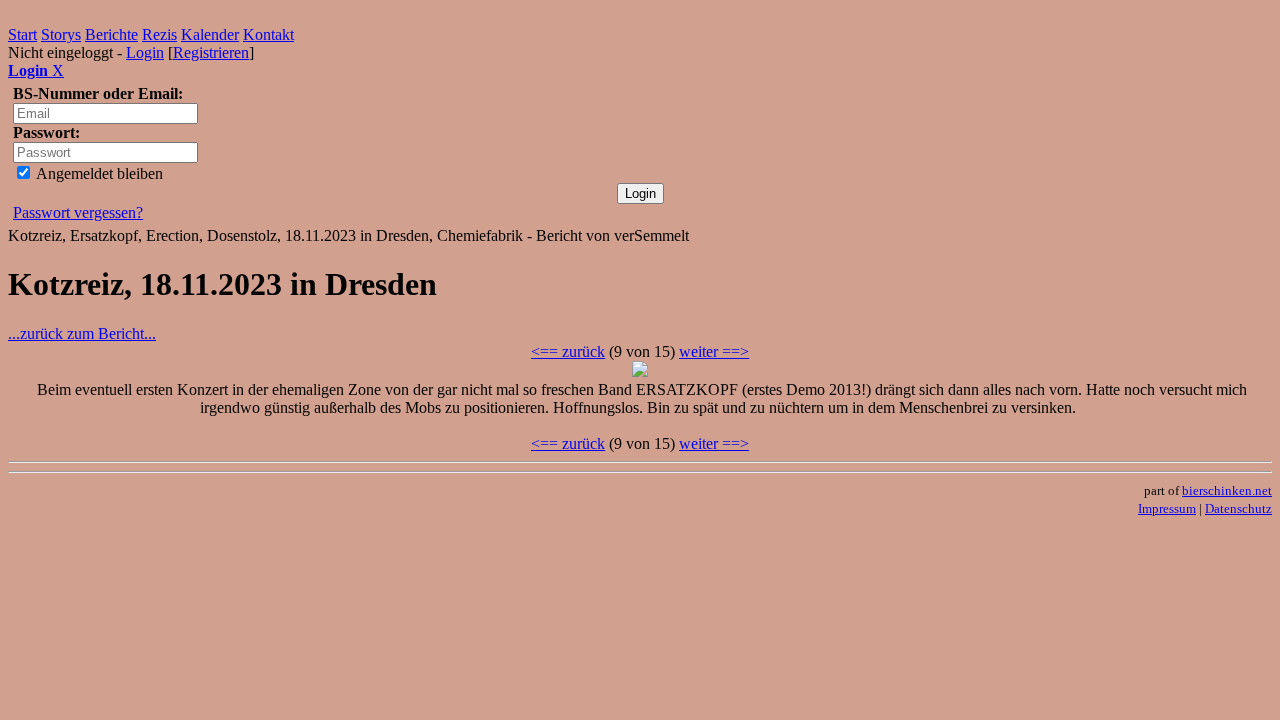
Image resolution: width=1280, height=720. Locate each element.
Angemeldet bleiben (98, 173)
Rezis (159, 34)
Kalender (210, 34)
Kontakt (268, 34)
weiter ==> (714, 351)
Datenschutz (1238, 508)
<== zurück (568, 351)
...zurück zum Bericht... (82, 333)
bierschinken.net (1227, 490)
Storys (61, 34)
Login (145, 52)
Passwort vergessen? (78, 212)
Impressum (1167, 508)
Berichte (111, 34)
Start (22, 34)
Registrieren (211, 52)
